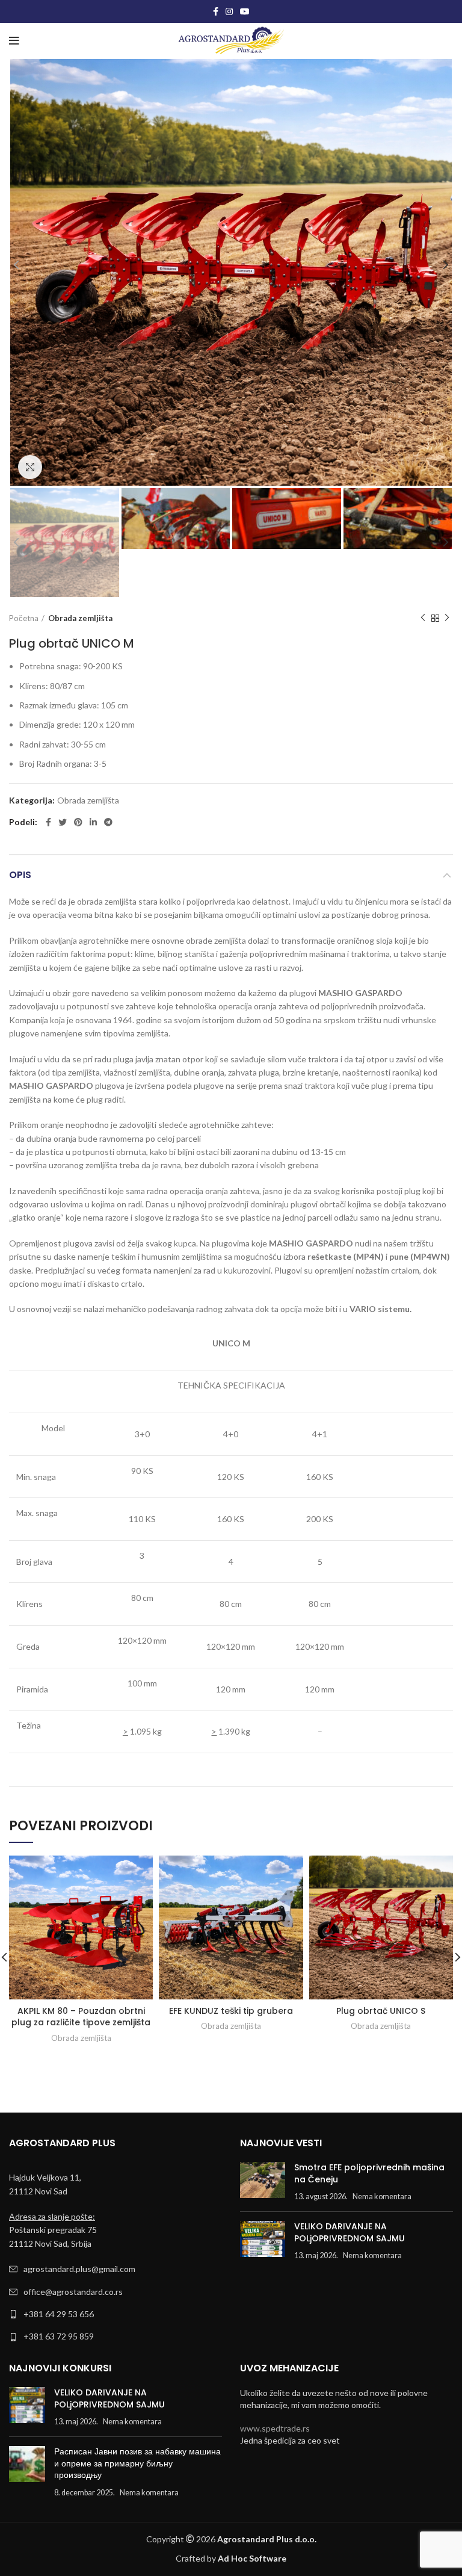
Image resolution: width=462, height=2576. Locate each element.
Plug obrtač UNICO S (381, 2011)
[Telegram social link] (108, 822)
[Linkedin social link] (93, 822)
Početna (24, 618)
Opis (20, 875)
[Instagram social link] (229, 11)
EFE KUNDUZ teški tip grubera (231, 2011)
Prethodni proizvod (423, 618)
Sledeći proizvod (447, 618)
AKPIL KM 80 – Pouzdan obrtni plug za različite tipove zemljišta (81, 2017)
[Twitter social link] (63, 822)
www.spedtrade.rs (275, 2428)
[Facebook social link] (216, 11)
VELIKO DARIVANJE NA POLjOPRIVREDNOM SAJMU (350, 2232)
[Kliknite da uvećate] (30, 467)
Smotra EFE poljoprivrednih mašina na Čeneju (369, 2173)
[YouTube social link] (245, 11)
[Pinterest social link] (78, 822)
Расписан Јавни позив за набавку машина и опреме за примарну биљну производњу (137, 2463)
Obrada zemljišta (80, 618)
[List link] (115, 2269)
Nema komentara (382, 2197)
